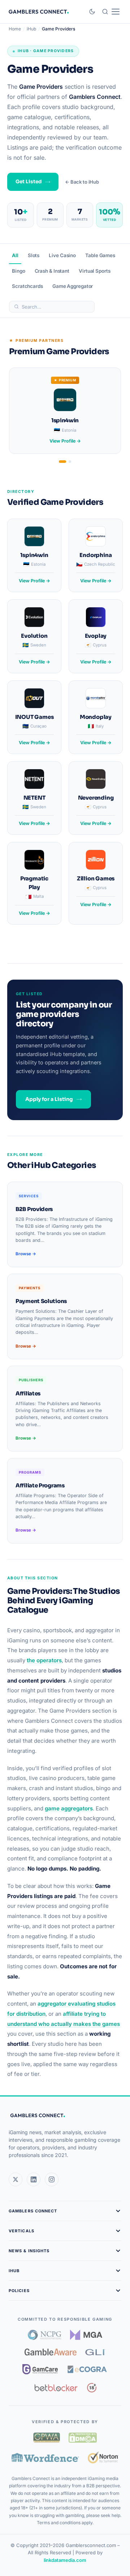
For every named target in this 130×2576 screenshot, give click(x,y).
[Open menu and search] (111, 12)
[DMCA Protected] (83, 2438)
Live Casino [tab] (62, 255)
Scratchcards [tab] (27, 286)
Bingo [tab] (19, 271)
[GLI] (96, 2352)
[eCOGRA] (87, 2369)
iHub (31, 29)
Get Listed (29, 182)
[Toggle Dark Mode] (92, 12)
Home (15, 29)
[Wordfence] (45, 2457)
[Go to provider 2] (70, 462)
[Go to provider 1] (62, 462)
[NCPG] (45, 2335)
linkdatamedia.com (65, 2560)
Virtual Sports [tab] (95, 271)
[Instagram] (52, 2179)
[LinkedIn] (34, 2179)
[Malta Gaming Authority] (86, 2335)
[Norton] (103, 2457)
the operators (44, 1660)
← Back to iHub (82, 182)
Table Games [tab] (100, 255)
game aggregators (69, 1808)
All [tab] (15, 255)
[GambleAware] (51, 2352)
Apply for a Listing (49, 1099)
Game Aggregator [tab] (73, 286)
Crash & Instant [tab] (52, 271)
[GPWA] (47, 2438)
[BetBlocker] (56, 2388)
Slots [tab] (34, 255)
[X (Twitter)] (16, 2179)
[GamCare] (40, 2369)
